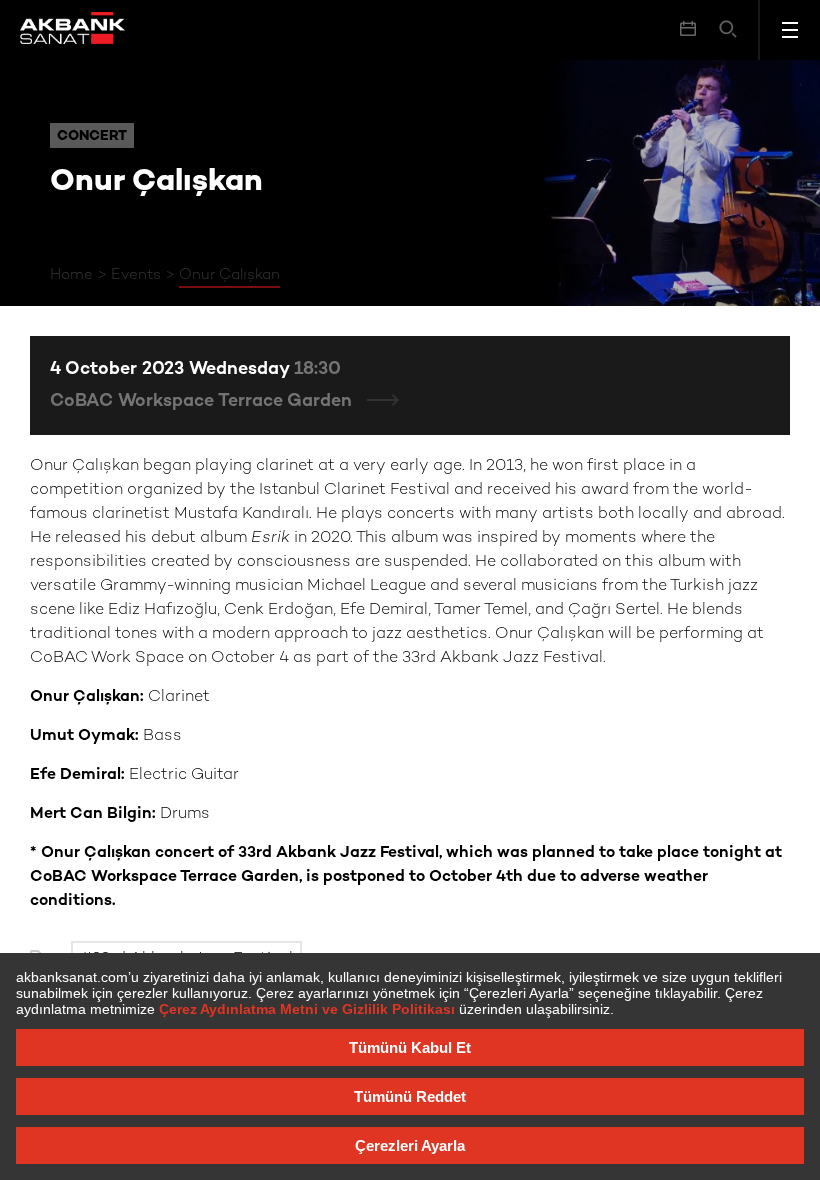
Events (136, 275)
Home (71, 275)
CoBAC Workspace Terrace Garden (203, 401)
